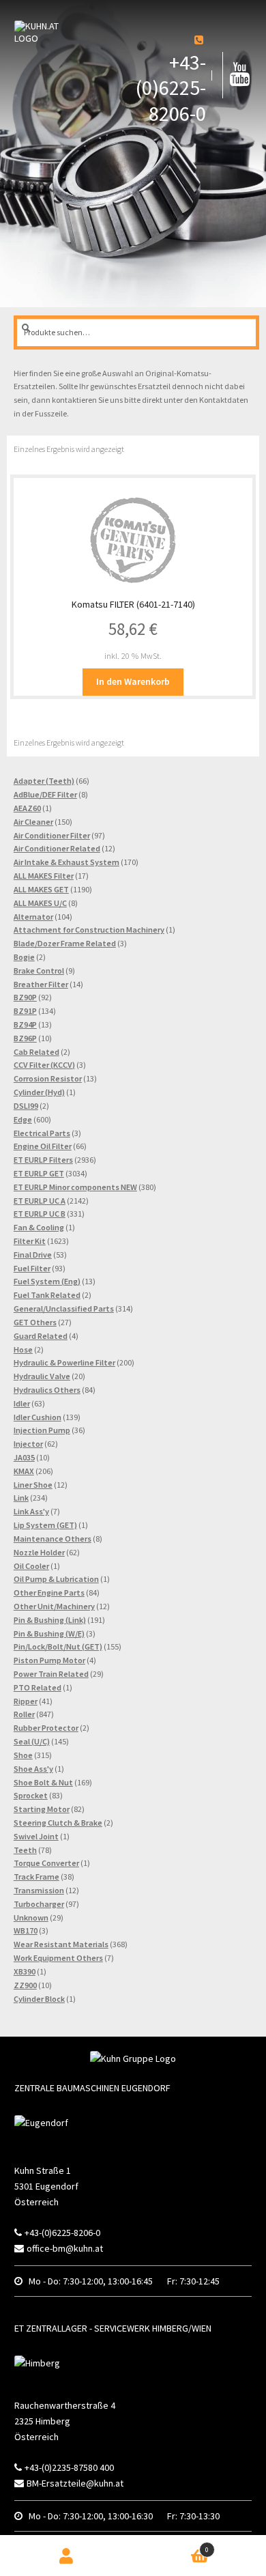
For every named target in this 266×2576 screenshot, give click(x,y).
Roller (24, 1714)
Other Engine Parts (49, 1593)
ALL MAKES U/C (40, 903)
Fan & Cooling (39, 1227)
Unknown (31, 1917)
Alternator (33, 917)
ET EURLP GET (39, 1173)
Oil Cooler (31, 1566)
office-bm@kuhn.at (65, 2248)
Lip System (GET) (45, 1525)
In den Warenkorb (133, 681)
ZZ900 (25, 1985)
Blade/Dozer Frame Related (65, 943)
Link (21, 1498)
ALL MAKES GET (41, 889)
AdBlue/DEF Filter (45, 794)
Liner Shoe (33, 1485)
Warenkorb (182, 2546)
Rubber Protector (46, 1728)
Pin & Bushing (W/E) (49, 1633)
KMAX (24, 1471)
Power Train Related (51, 1674)
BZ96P (25, 1038)
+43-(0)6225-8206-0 (171, 88)
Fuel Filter (32, 1268)
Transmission (39, 1890)
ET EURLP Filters (43, 1160)
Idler (22, 1403)
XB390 (25, 1971)
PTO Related (38, 1687)
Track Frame (36, 1877)
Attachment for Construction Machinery (89, 930)
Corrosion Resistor (48, 1078)
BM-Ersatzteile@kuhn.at (75, 2483)
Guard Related (41, 1336)
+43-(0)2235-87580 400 (69, 2467)
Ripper (26, 1701)
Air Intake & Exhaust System (66, 862)
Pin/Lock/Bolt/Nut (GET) (58, 1646)
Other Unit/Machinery (54, 1606)
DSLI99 (26, 1106)
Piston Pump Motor (49, 1660)
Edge (23, 1119)
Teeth (25, 1850)
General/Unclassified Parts (64, 1308)
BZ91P (25, 1011)
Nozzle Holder (39, 1552)
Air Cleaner (33, 822)
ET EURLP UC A (40, 1201)
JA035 (24, 1457)
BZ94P (25, 1024)
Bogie (24, 957)
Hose (23, 1349)
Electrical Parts (42, 1133)
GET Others (35, 1322)
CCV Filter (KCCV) (44, 1065)
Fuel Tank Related (47, 1295)
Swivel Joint (36, 1836)
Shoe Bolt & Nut (43, 1782)
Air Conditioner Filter (52, 835)
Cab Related (36, 1052)
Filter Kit (30, 1241)
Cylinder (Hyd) (39, 1092)
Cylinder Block (39, 1999)
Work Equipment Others (58, 1958)
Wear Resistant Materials (61, 1944)
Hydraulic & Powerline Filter (64, 1362)
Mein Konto (67, 2556)
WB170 (26, 1930)
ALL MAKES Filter (44, 876)
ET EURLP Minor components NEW (75, 1187)
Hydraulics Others (47, 1390)
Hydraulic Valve (42, 1376)
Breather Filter (41, 984)
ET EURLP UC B (40, 1214)
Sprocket (31, 1795)
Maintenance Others (53, 1539)
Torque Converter (46, 1863)
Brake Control (39, 971)
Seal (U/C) (32, 1741)
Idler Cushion (38, 1417)
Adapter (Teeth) (44, 781)
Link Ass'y (31, 1511)
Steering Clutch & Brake (58, 1823)
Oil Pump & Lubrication (56, 1579)
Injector (28, 1444)
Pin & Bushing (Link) (50, 1620)
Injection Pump (42, 1430)
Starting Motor (42, 1809)
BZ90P (25, 997)
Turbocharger (39, 1904)
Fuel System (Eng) (47, 1281)
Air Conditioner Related (57, 848)
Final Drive (33, 1255)
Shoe (23, 1755)
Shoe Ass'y (33, 1769)
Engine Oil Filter (43, 1146)
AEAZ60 (27, 808)
